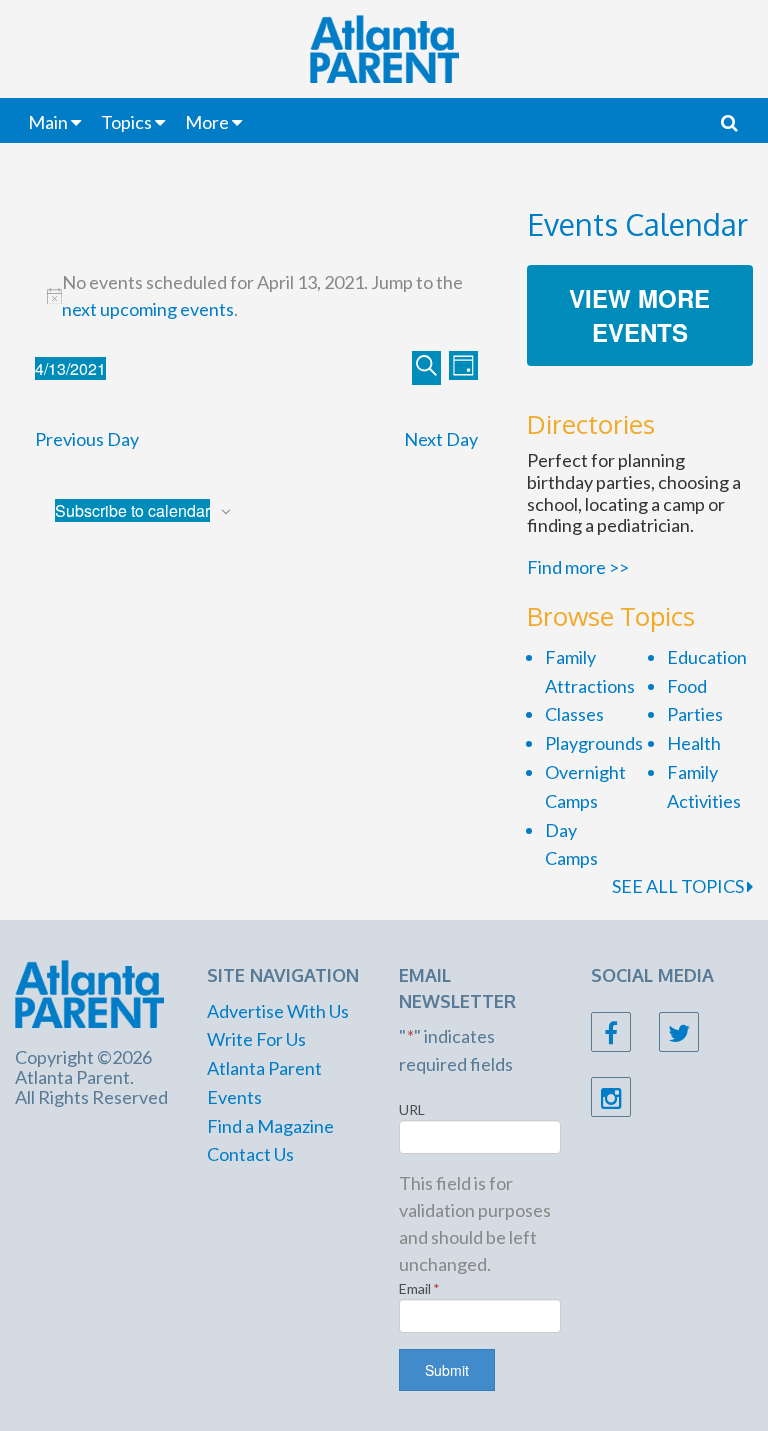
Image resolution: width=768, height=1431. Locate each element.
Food (687, 686)
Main (48, 122)
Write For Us (256, 1039)
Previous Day (87, 439)
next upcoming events (148, 309)
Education (707, 657)
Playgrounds (594, 743)
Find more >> (578, 567)
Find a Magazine (270, 1126)
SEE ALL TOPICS (679, 886)
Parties (695, 714)
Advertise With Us (278, 1011)
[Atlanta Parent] (89, 992)
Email (419, 1288)
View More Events (639, 315)
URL (412, 1109)
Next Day (441, 439)
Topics (126, 122)
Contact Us (250, 1154)
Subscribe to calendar (132, 510)
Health (694, 743)
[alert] (256, 296)
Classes (574, 714)
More (207, 122)
